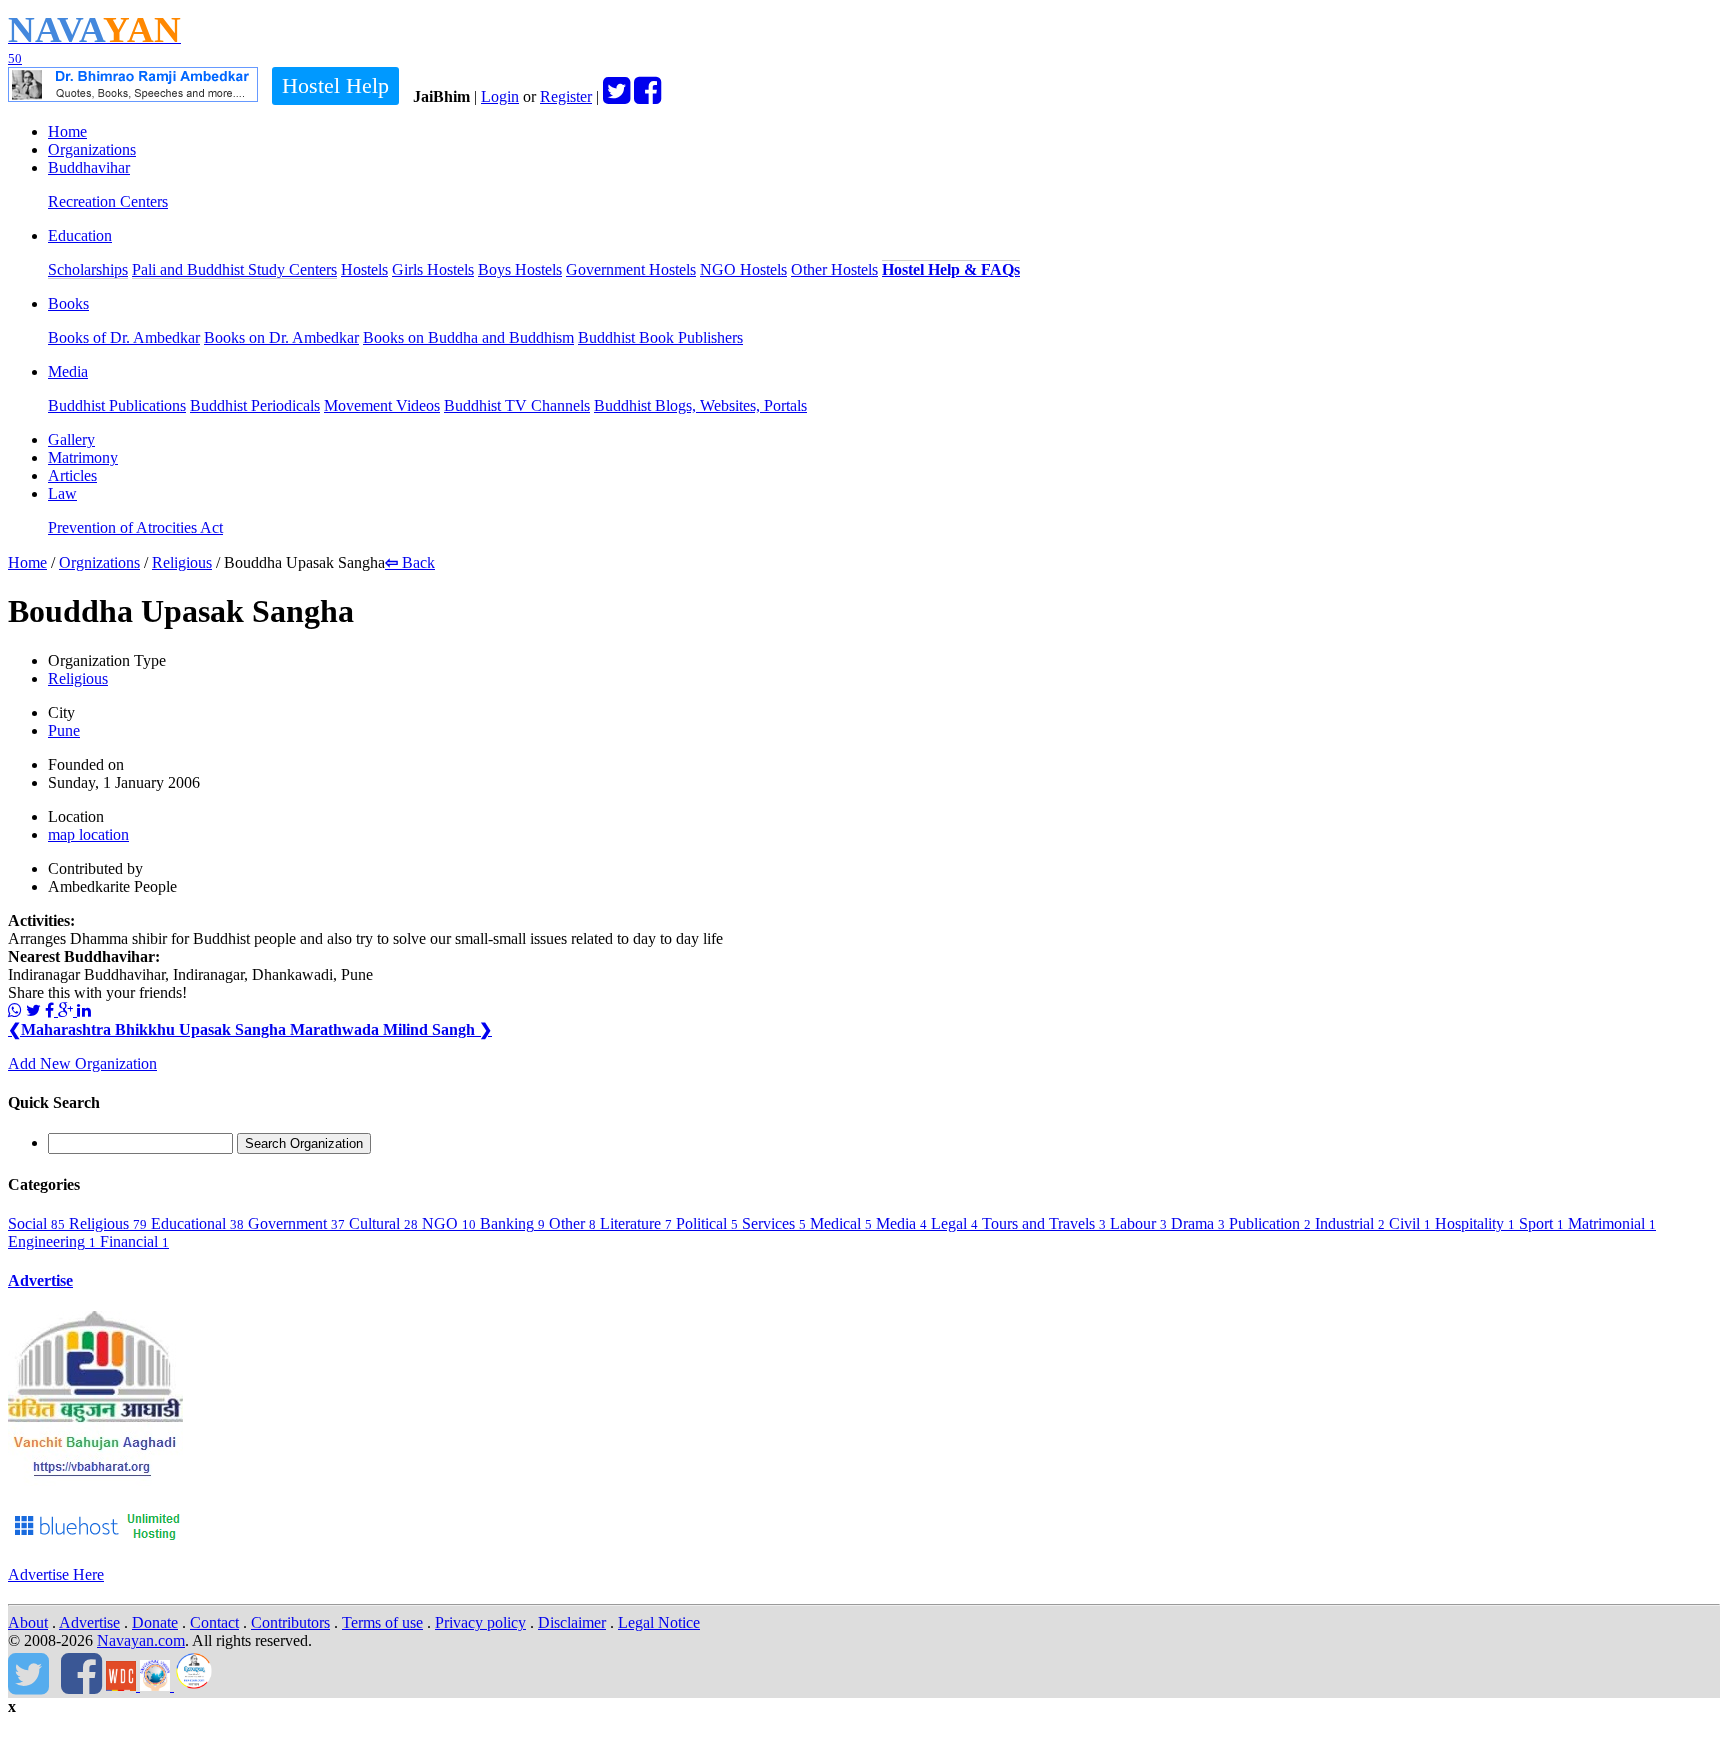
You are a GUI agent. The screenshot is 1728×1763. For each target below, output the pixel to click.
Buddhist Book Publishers (660, 337)
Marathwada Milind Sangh (391, 1029)
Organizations (92, 149)
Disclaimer (572, 1622)
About (28, 1622)
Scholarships (88, 269)
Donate (155, 1622)
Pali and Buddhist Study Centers (234, 269)
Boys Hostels (520, 269)
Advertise (40, 1280)
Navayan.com (141, 1640)
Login (500, 96)
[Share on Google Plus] (67, 1010)
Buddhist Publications (117, 405)
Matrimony (83, 457)
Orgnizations (99, 562)
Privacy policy (480, 1622)
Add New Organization (82, 1063)
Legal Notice (659, 1622)
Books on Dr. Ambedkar (281, 337)
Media (68, 371)
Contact (214, 1622)
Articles (72, 475)
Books (68, 303)
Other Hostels (834, 269)
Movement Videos (382, 405)
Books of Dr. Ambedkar (124, 337)
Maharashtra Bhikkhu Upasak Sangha (149, 1029)
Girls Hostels (433, 269)
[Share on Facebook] (51, 1010)
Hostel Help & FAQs (951, 269)
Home (67, 131)
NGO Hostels (743, 269)
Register (566, 96)
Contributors (290, 1622)
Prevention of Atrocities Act (135, 527)
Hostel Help (335, 85)
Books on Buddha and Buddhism (468, 337)
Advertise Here (56, 1574)
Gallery (71, 439)
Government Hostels (631, 269)
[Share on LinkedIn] (84, 1010)
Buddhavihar (89, 167)
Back (410, 562)
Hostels (364, 269)
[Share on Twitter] (33, 1010)
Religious (182, 562)
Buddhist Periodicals (255, 405)
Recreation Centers (108, 201)
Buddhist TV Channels (517, 405)
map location (88, 834)
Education (80, 235)
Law (62, 493)
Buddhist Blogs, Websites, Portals (700, 405)
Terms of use (382, 1622)
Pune (64, 730)
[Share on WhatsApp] (15, 1010)
